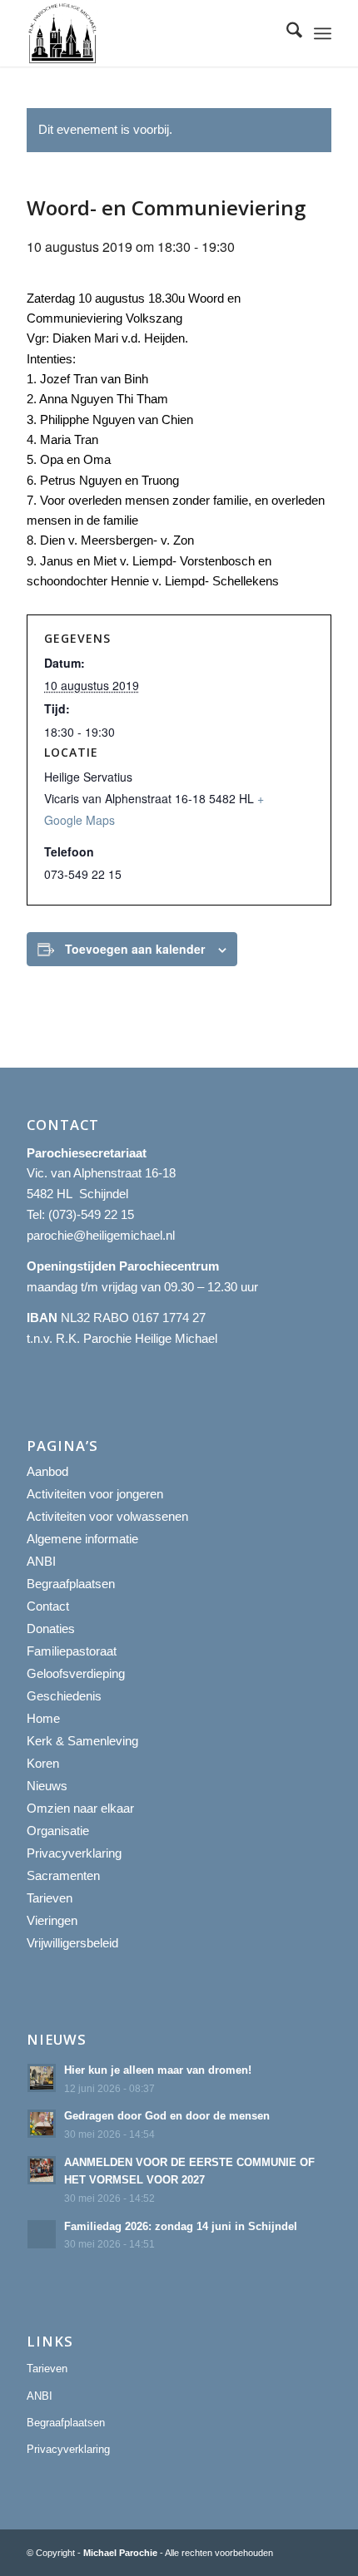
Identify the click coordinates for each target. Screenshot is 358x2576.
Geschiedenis (64, 1696)
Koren (43, 1763)
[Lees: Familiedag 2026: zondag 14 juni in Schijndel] (42, 2234)
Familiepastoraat (72, 1651)
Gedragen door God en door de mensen (167, 2116)
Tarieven (50, 1898)
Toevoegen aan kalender (135, 949)
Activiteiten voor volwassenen (107, 1516)
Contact (48, 1606)
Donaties (51, 1629)
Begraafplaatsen (71, 1584)
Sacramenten (63, 1875)
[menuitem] (286, 33)
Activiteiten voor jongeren (95, 1494)
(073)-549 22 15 (91, 1214)
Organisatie (58, 1831)
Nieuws (47, 1786)
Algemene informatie (82, 1539)
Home (43, 1718)
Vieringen (52, 1920)
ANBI (41, 1561)
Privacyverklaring (74, 1853)
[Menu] (323, 33)
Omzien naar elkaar (80, 1808)
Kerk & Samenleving (82, 1741)
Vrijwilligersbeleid (72, 1943)
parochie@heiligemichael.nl (101, 1235)
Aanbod (47, 1471)
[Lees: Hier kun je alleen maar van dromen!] (42, 2078)
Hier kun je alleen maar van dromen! (158, 2070)
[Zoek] (286, 33)
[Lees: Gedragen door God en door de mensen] (42, 2124)
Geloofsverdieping (76, 1673)
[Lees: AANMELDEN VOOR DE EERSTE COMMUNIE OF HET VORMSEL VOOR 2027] (42, 2170)
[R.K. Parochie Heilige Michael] (148, 33)
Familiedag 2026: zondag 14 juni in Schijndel (181, 2226)
